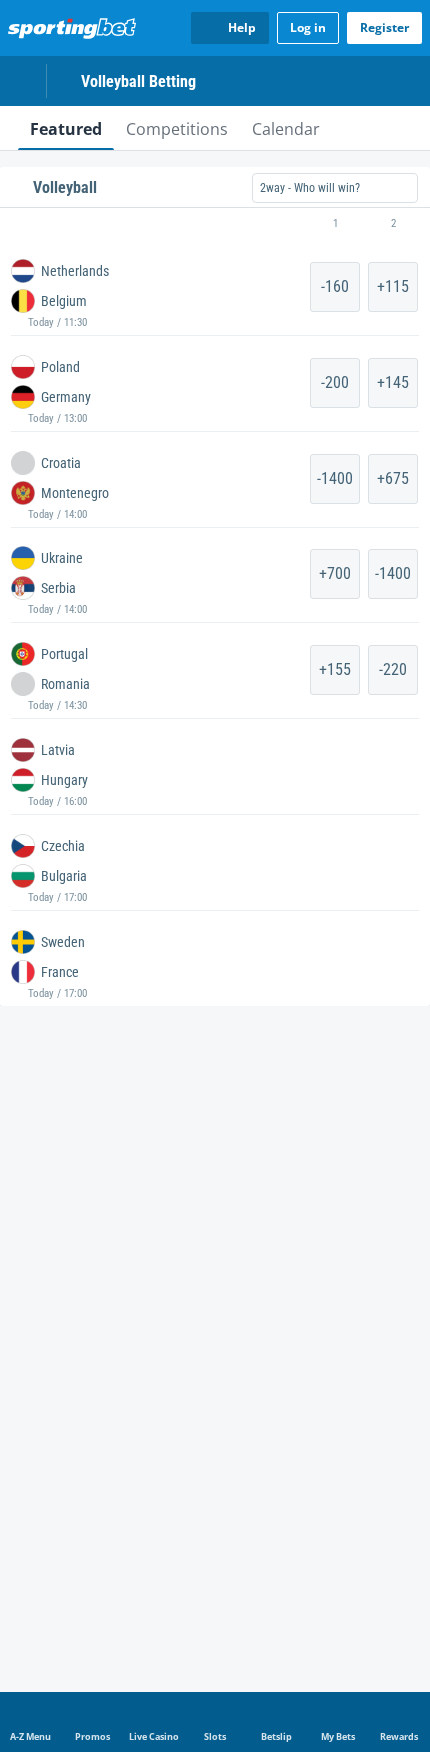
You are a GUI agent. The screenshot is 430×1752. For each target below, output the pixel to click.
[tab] (66, 128)
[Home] (76, 28)
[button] (215, 224)
